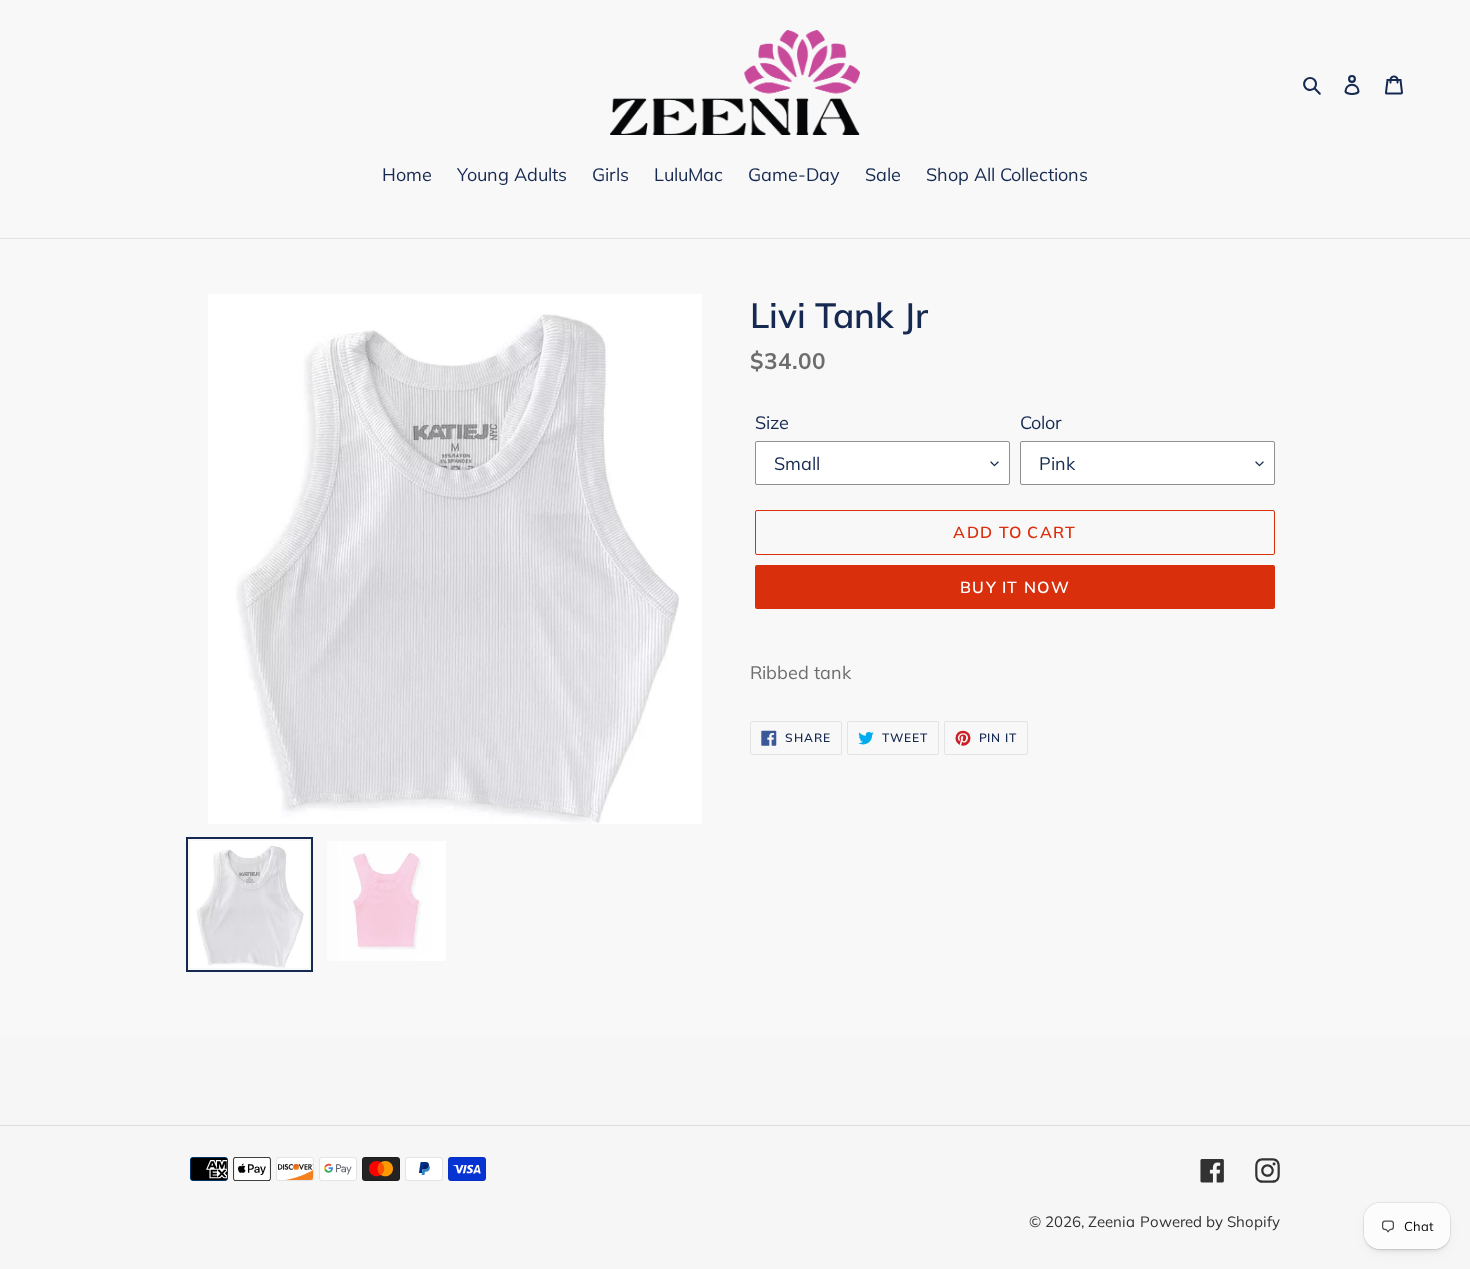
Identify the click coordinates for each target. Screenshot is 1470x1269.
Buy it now (1015, 587)
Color (1041, 422)
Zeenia (1111, 1221)
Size (772, 422)
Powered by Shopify (1210, 1221)
